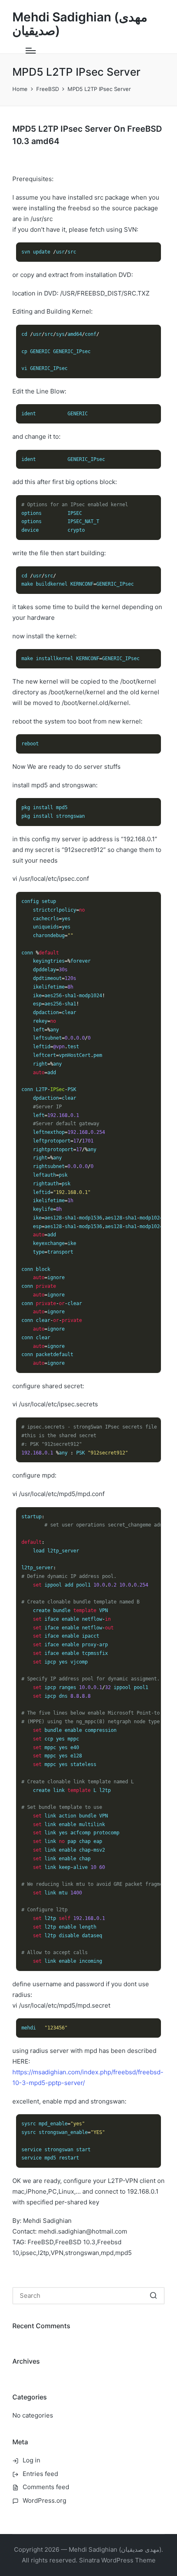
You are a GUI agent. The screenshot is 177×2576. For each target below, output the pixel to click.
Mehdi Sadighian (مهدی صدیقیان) (80, 24)
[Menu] (31, 51)
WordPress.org (44, 2500)
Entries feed (40, 2474)
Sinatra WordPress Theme (117, 2560)
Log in (31, 2460)
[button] (153, 2296)
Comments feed (46, 2487)
